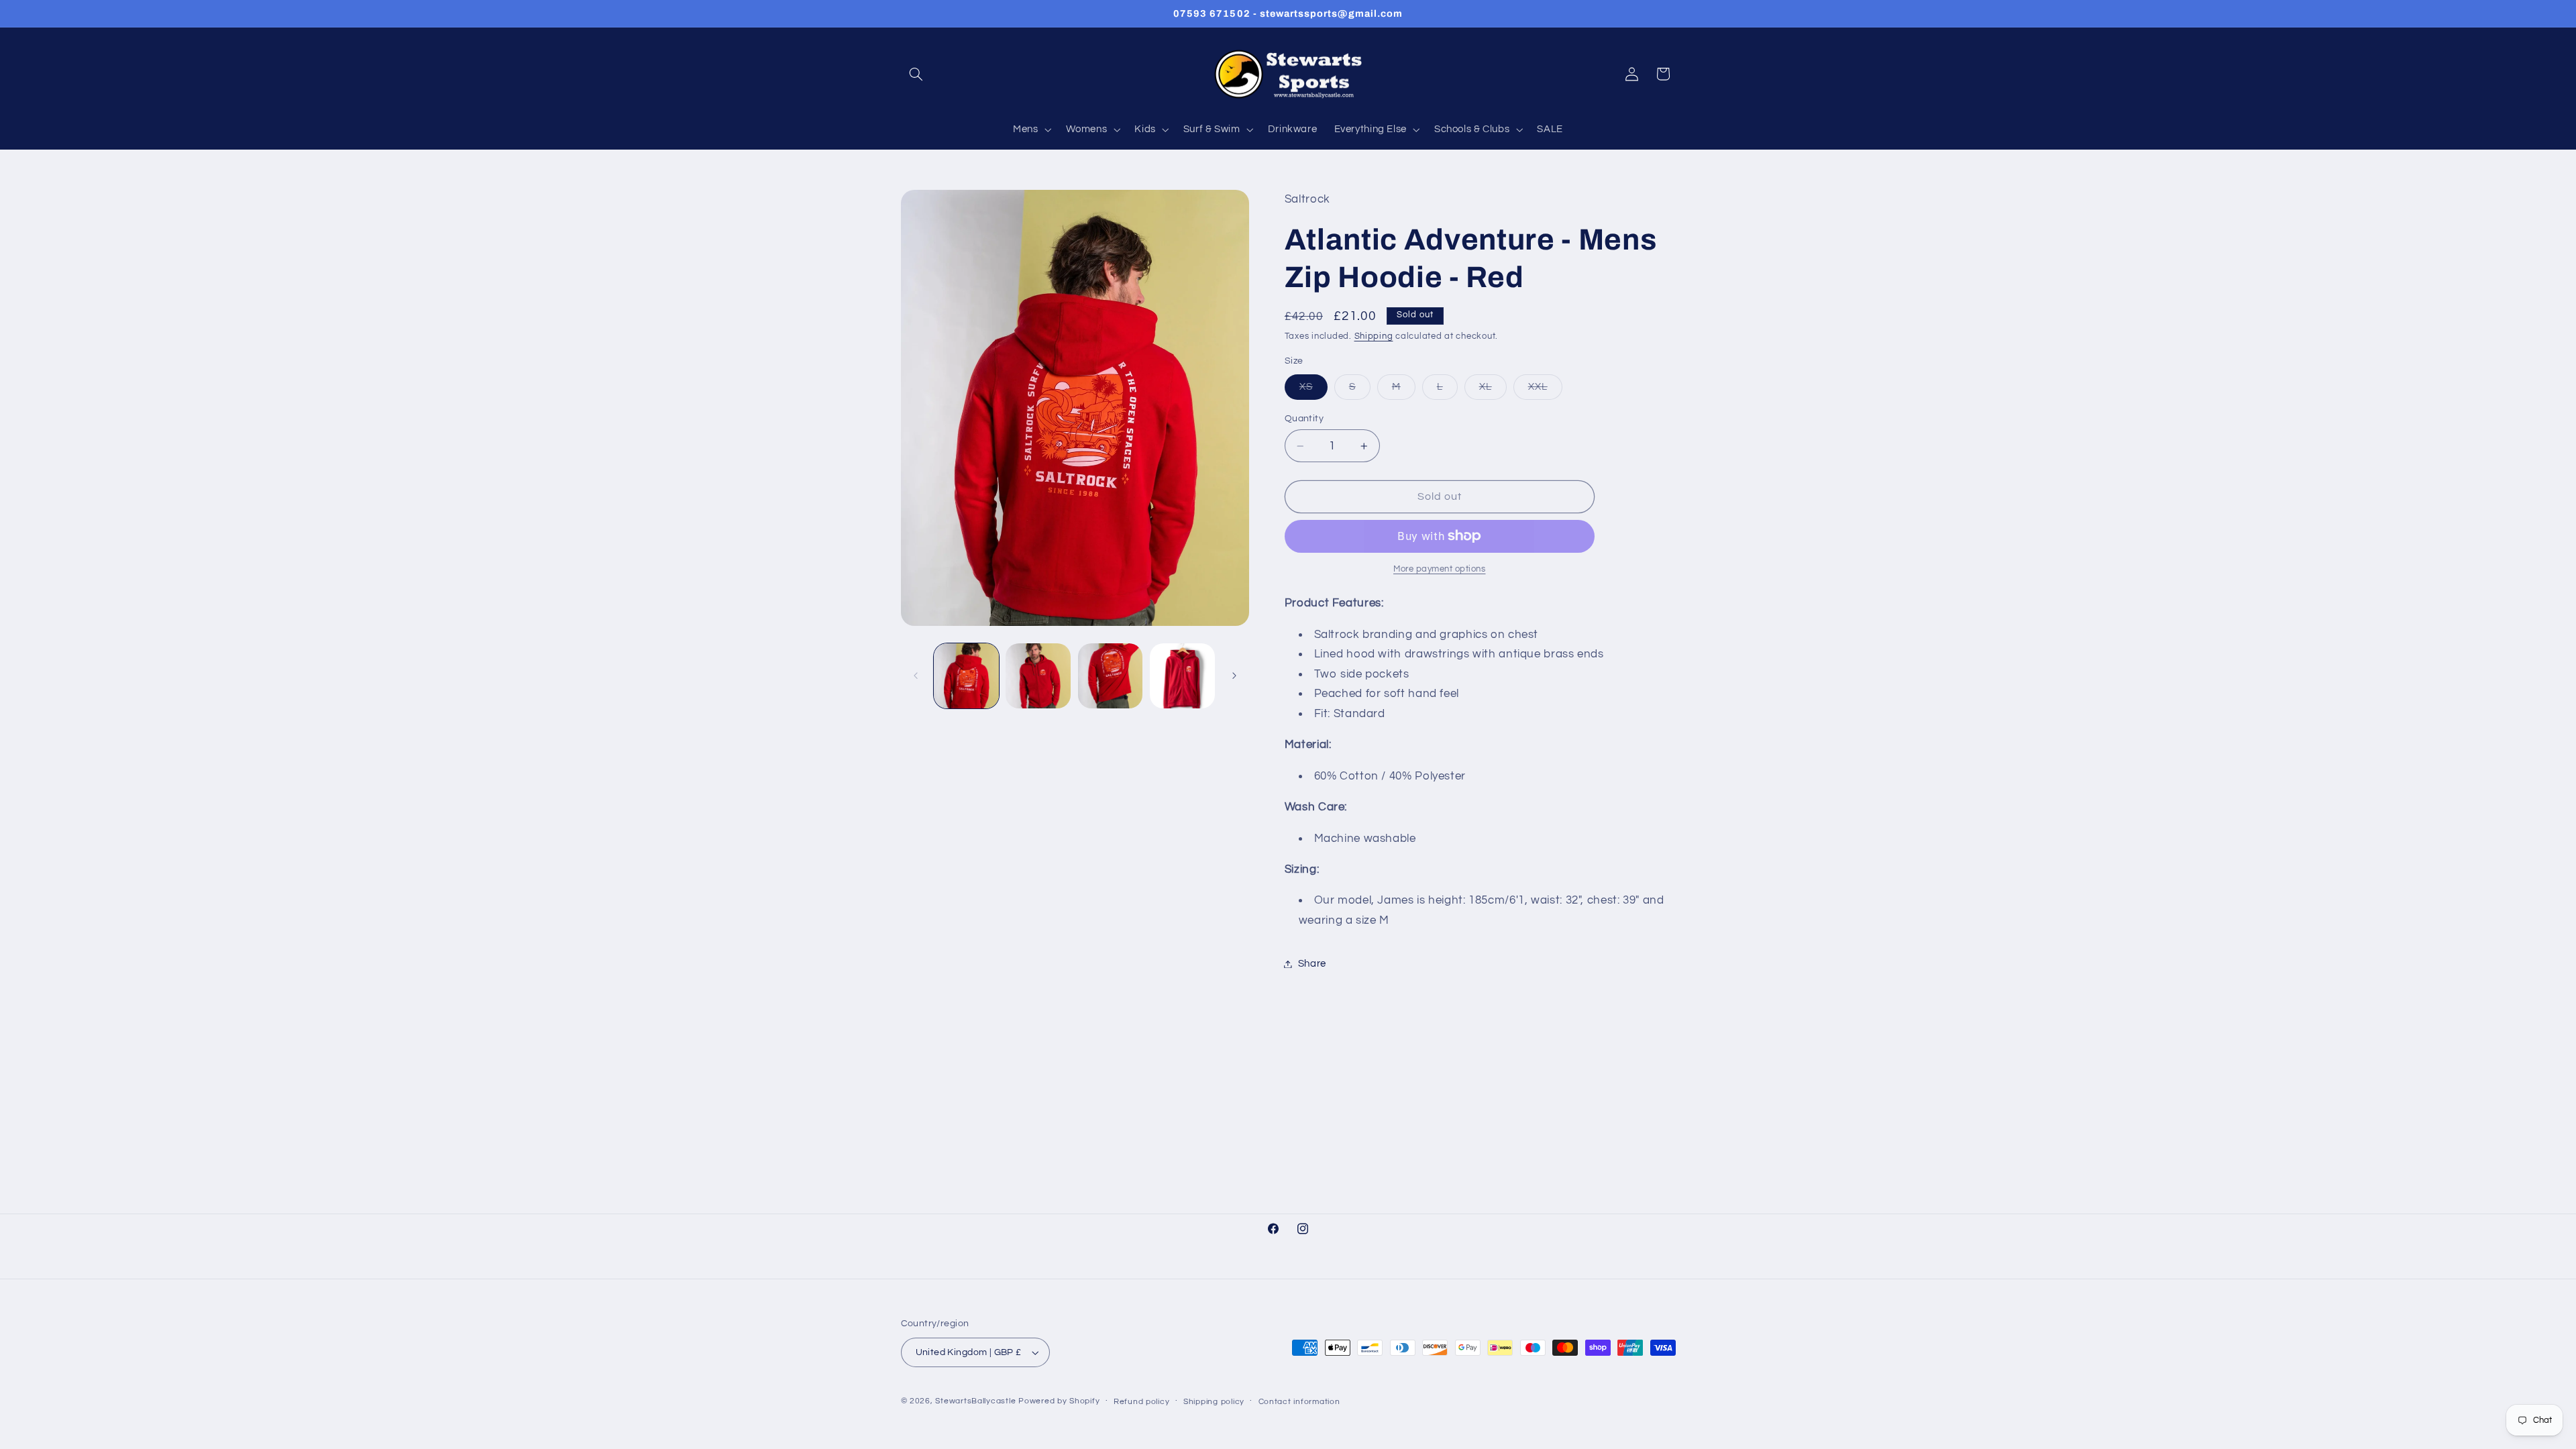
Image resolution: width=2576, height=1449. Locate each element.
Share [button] (1312, 964)
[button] (916, 74)
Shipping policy (1214, 1402)
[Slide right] (1234, 676)
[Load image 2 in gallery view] (1038, 676)
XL (1493, 390)
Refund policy (1142, 1402)
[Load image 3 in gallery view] (1111, 676)
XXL (1545, 390)
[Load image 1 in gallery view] (966, 676)
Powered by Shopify (1059, 1401)
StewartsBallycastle (975, 1401)
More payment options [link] (1440, 569)
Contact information (1299, 1402)
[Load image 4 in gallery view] (1182, 676)
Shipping (1374, 336)
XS (1313, 390)
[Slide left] (916, 676)
